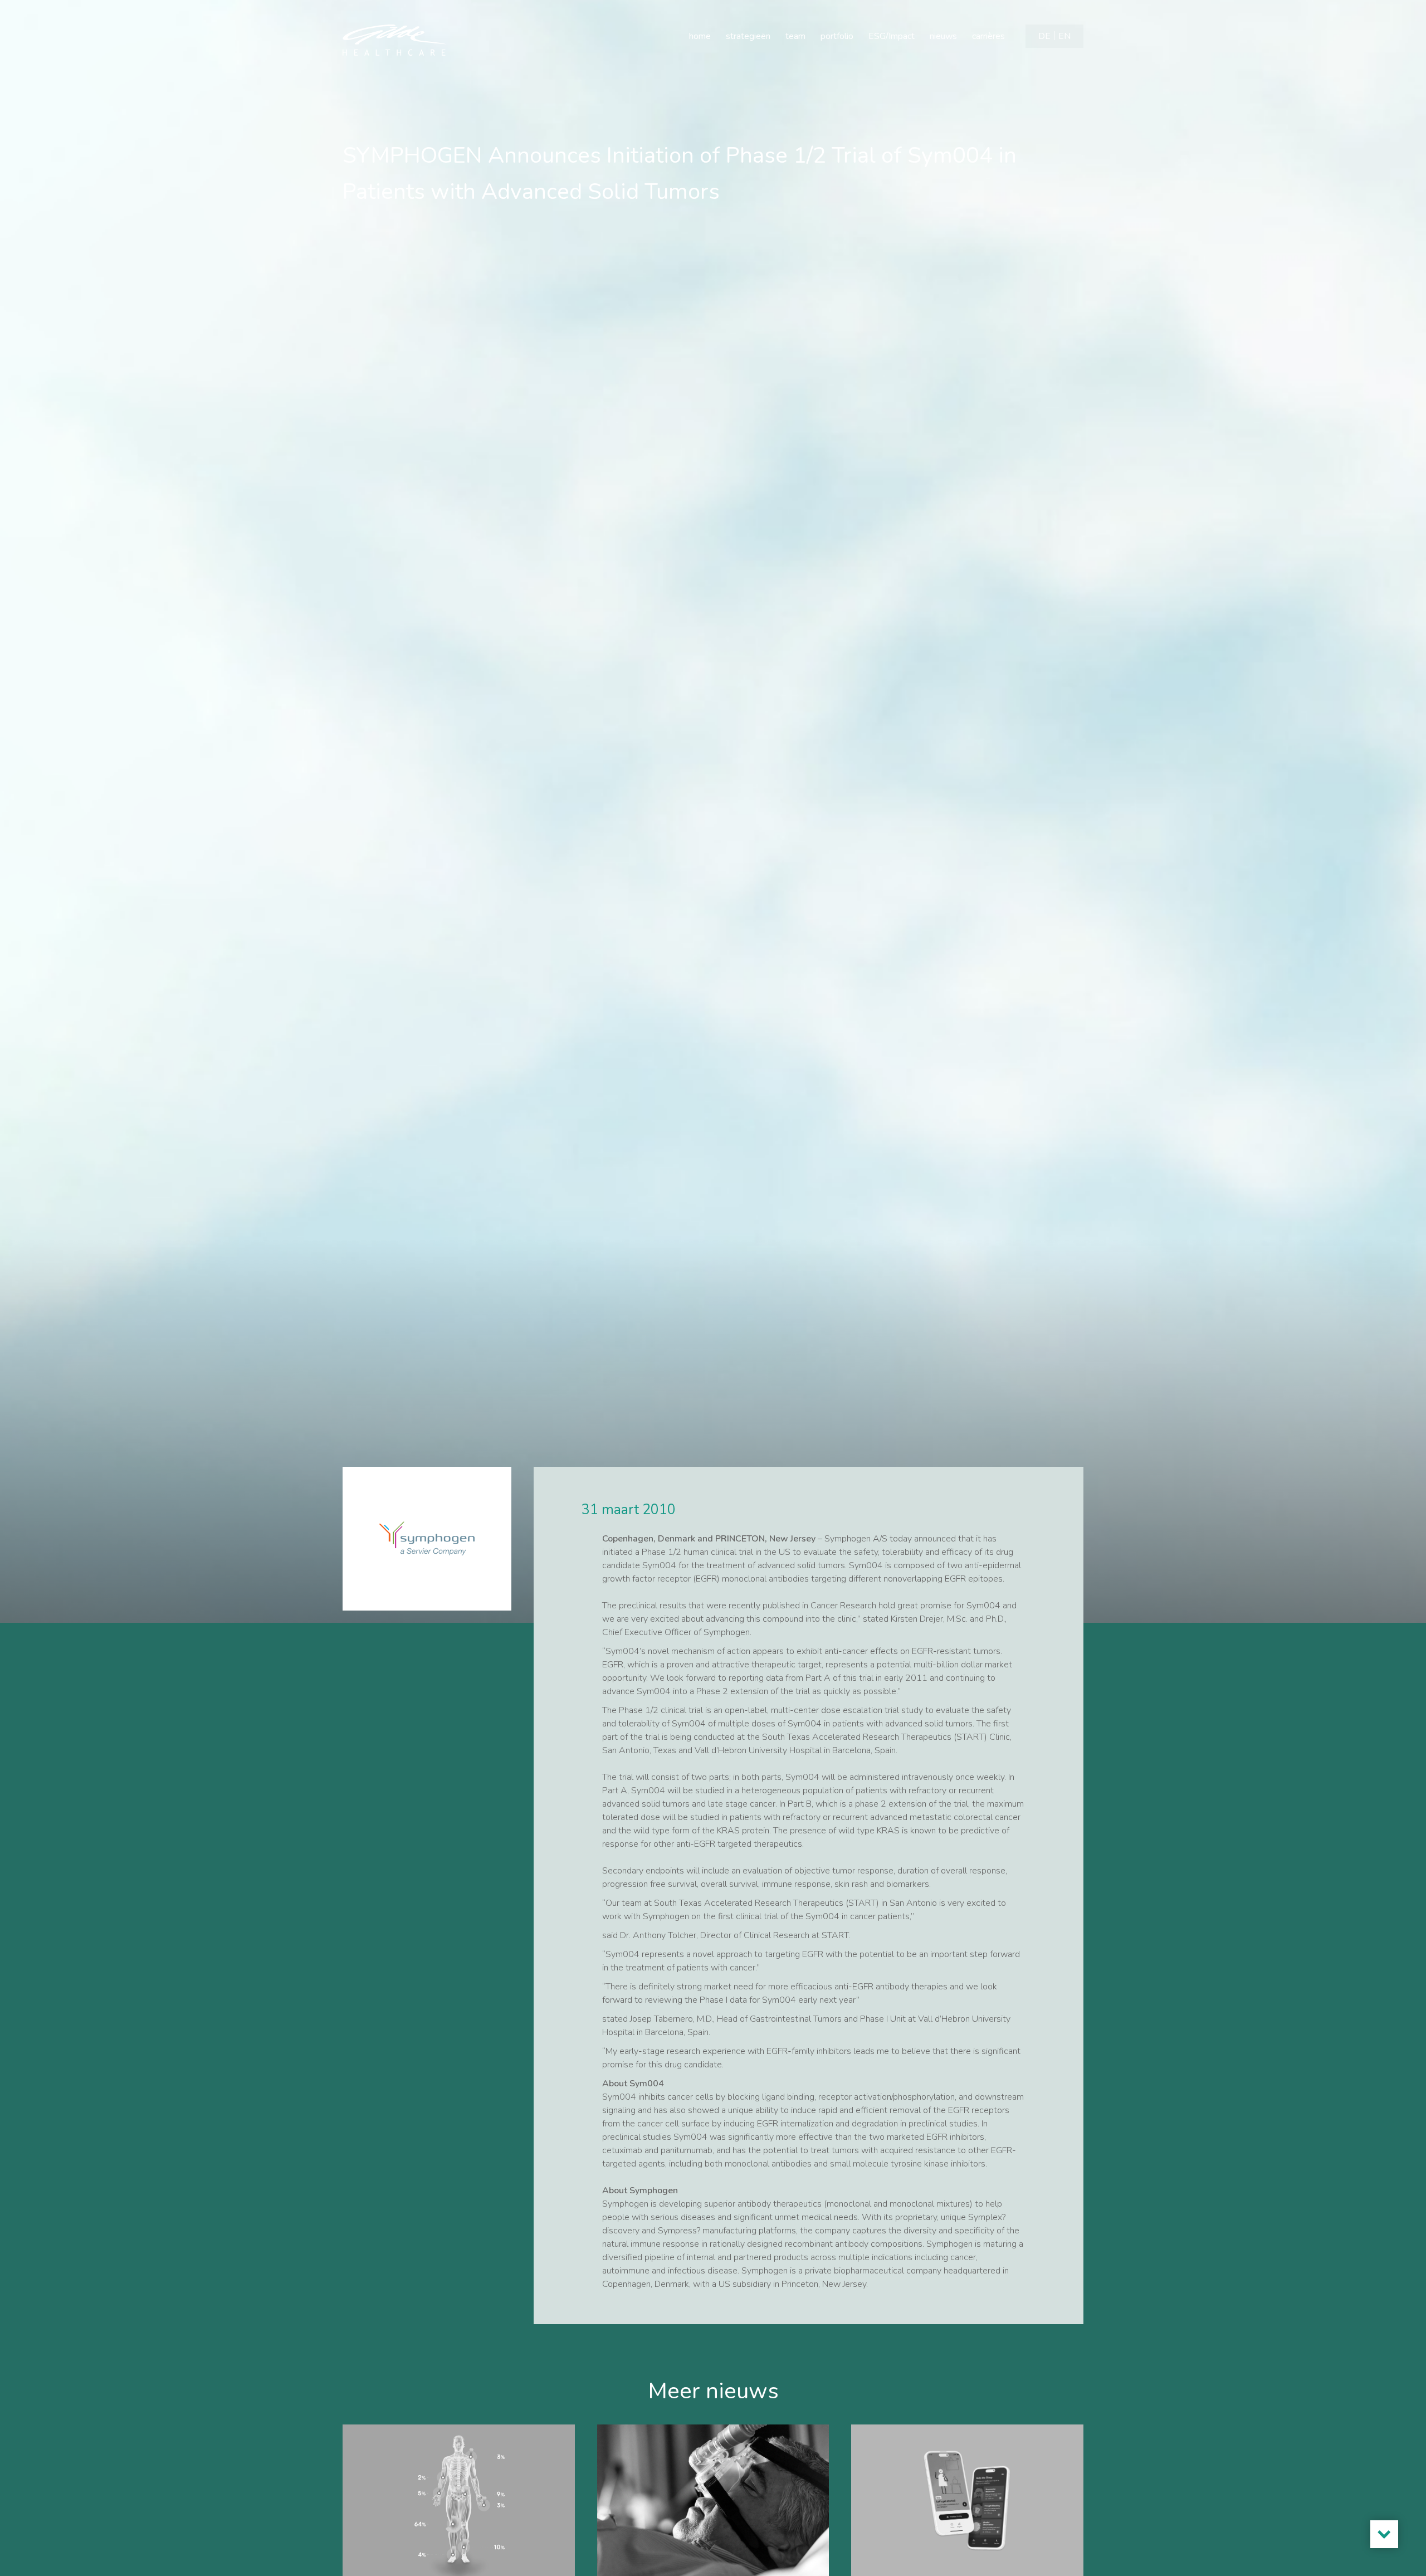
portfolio (837, 36)
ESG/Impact (892, 36)
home (700, 36)
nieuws (943, 36)
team (795, 36)
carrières (988, 36)
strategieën (748, 36)
